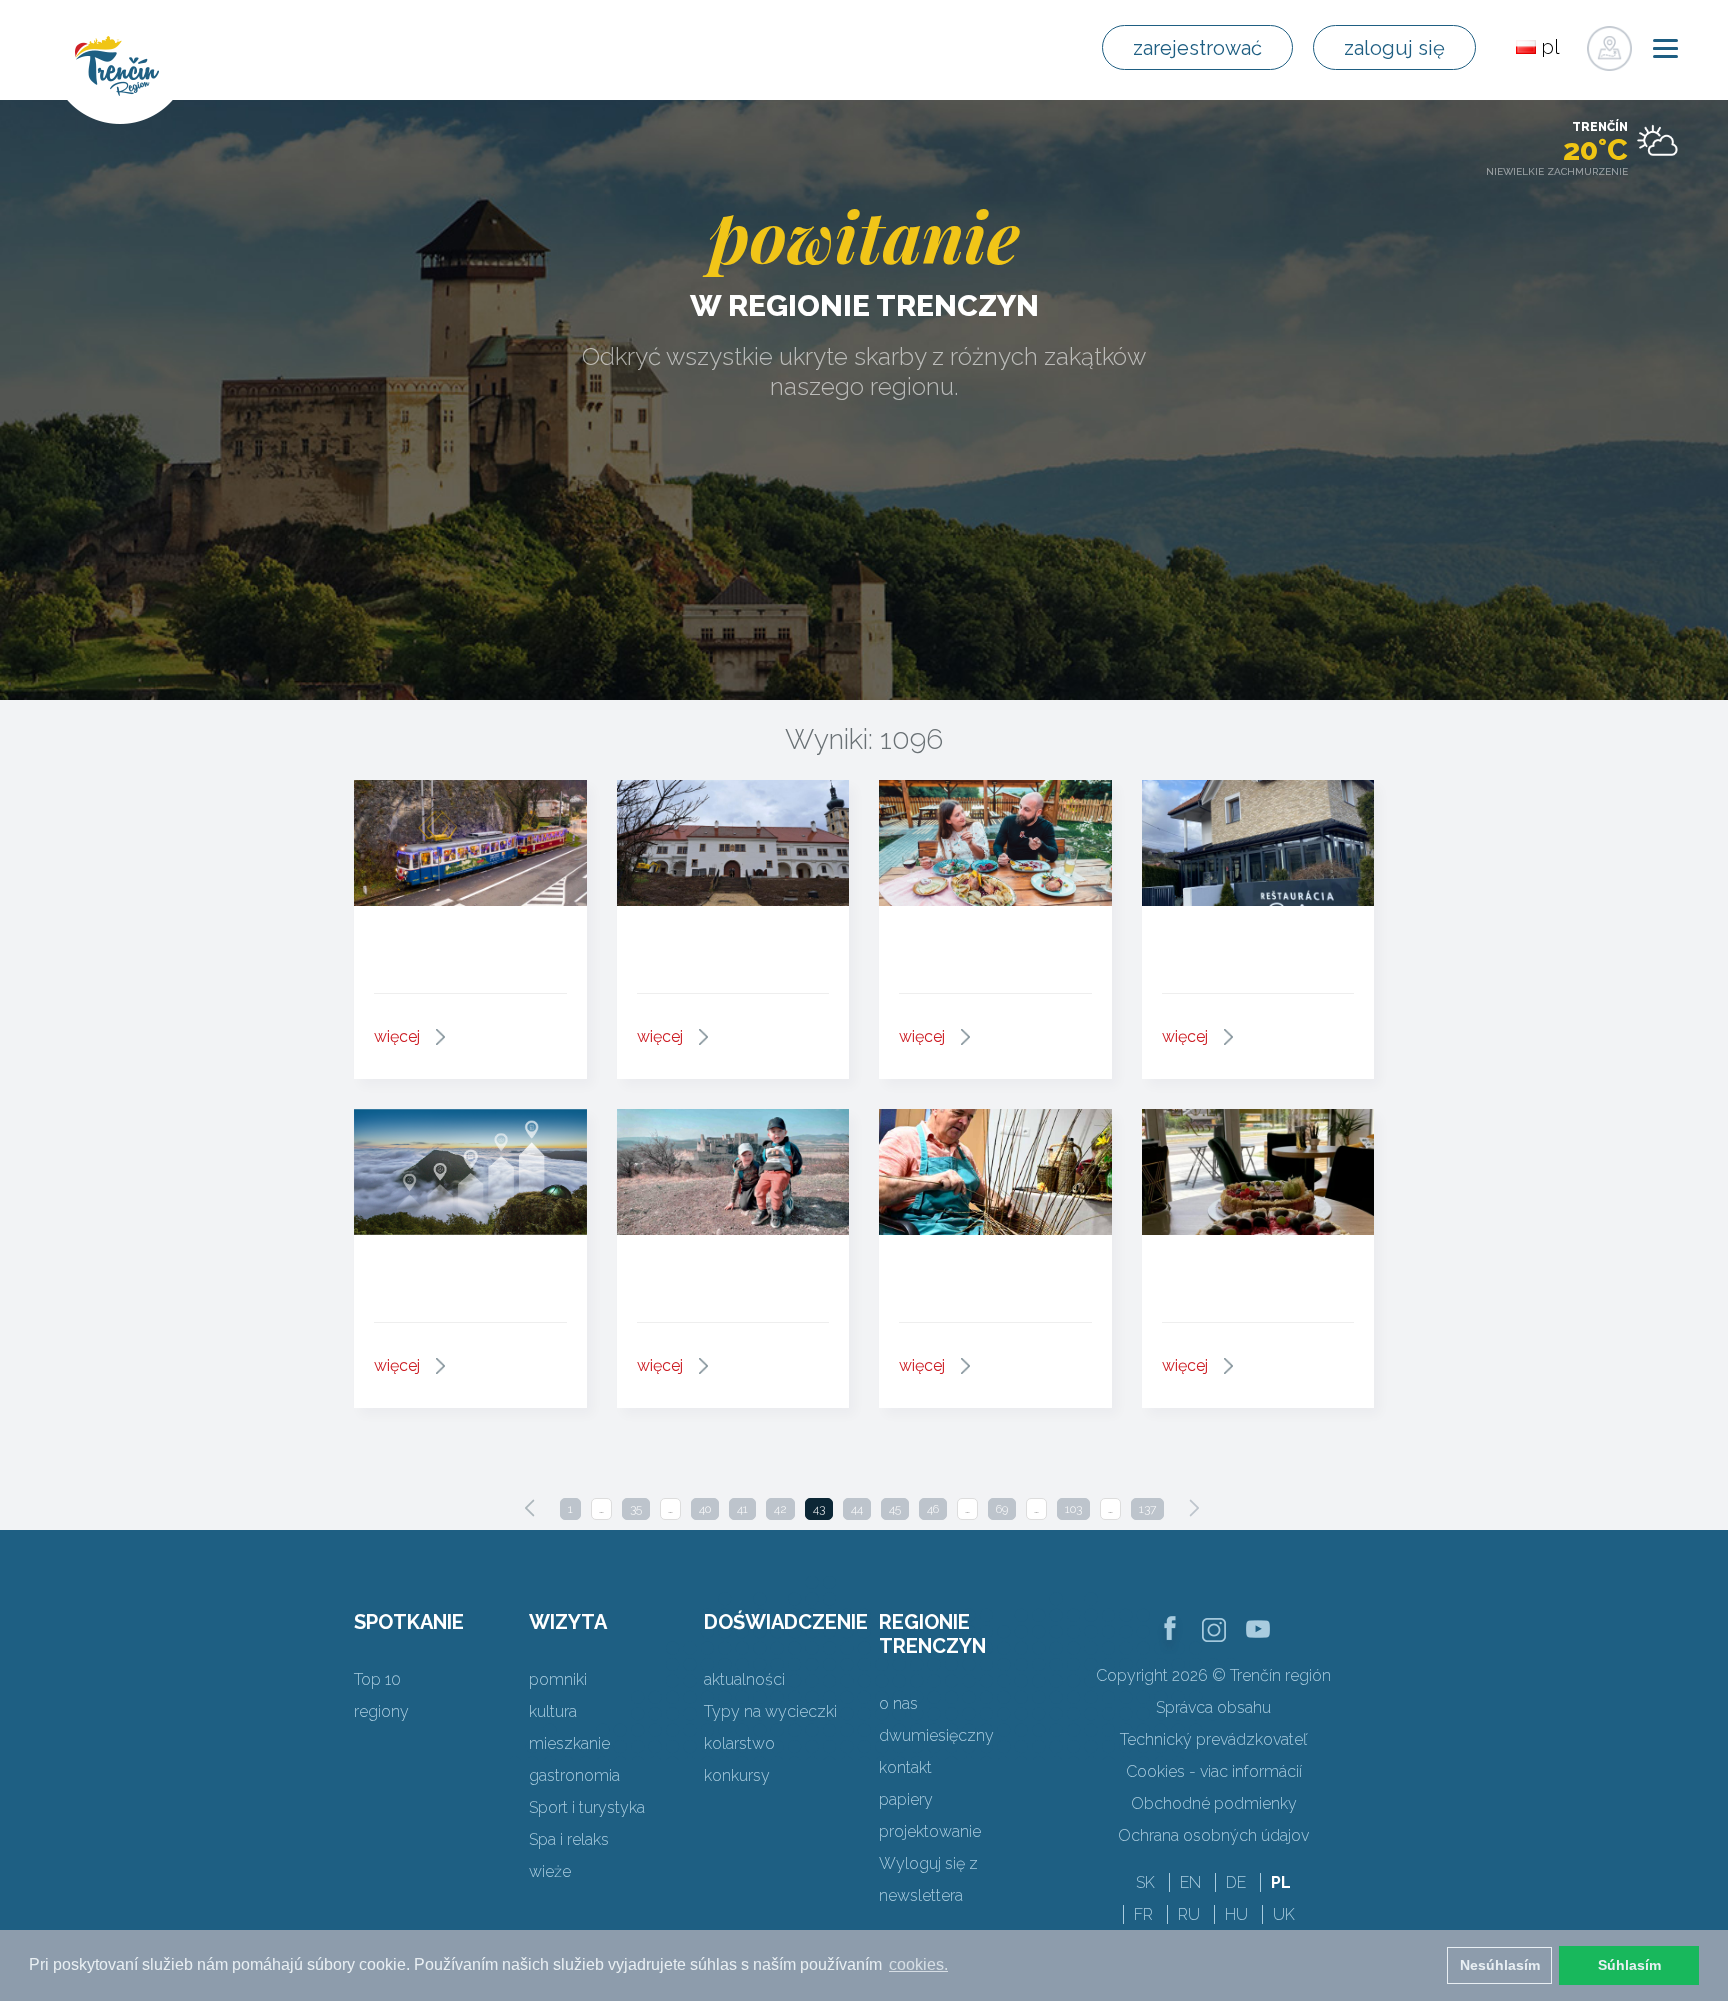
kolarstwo (739, 1743)
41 (742, 1509)
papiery (906, 1799)
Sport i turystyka (587, 1807)
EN (1190, 1882)
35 (636, 1509)
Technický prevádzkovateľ (1213, 1739)
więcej (397, 1036)
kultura (553, 1711)
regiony (381, 1711)
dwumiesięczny (936, 1735)
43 (819, 1509)
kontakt (905, 1767)
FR (1143, 1914)
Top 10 (377, 1679)
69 (1002, 1509)
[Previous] (530, 1508)
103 (1073, 1509)
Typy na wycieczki (770, 1711)
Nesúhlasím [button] (1500, 1965)
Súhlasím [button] (1629, 1965)
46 (933, 1509)
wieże (550, 1871)
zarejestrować (1197, 48)
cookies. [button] (918, 1964)
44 (857, 1509)
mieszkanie (569, 1743)
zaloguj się (1394, 48)
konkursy (737, 1775)
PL (1281, 1882)
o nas (898, 1703)
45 (895, 1509)
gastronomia (574, 1775)
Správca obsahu (1213, 1707)
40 (705, 1509)
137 (1147, 1509)
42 (780, 1509)
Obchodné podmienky (1214, 1803)
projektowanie (930, 1831)
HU (1236, 1914)
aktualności (744, 1679)
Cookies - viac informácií (1214, 1771)
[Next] (1194, 1508)
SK (1145, 1882)
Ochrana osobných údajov (1213, 1835)
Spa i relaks (569, 1839)
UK (1284, 1914)
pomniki (558, 1679)
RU (1189, 1914)
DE (1236, 1882)
